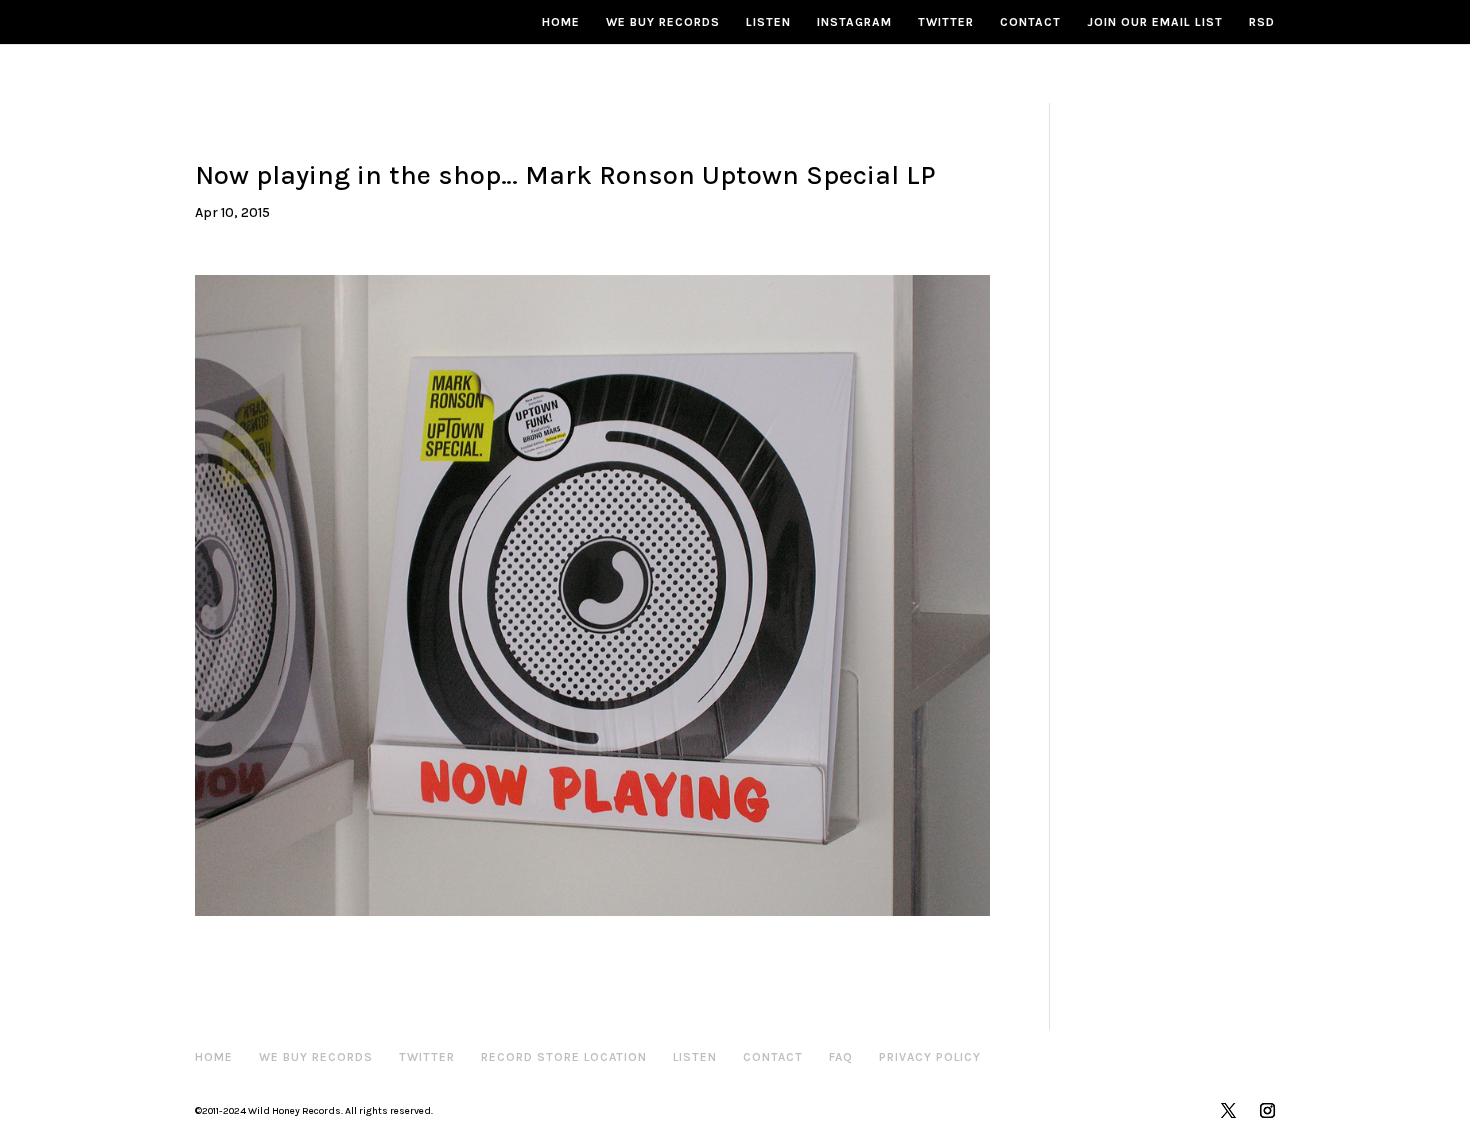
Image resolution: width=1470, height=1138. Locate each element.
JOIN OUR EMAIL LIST (1155, 22)
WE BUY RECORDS (663, 22)
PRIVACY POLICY (930, 1057)
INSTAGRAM (854, 22)
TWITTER (946, 22)
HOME (561, 22)
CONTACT (1030, 22)
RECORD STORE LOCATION (564, 1057)
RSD (1262, 22)
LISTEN (768, 22)
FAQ (841, 1057)
